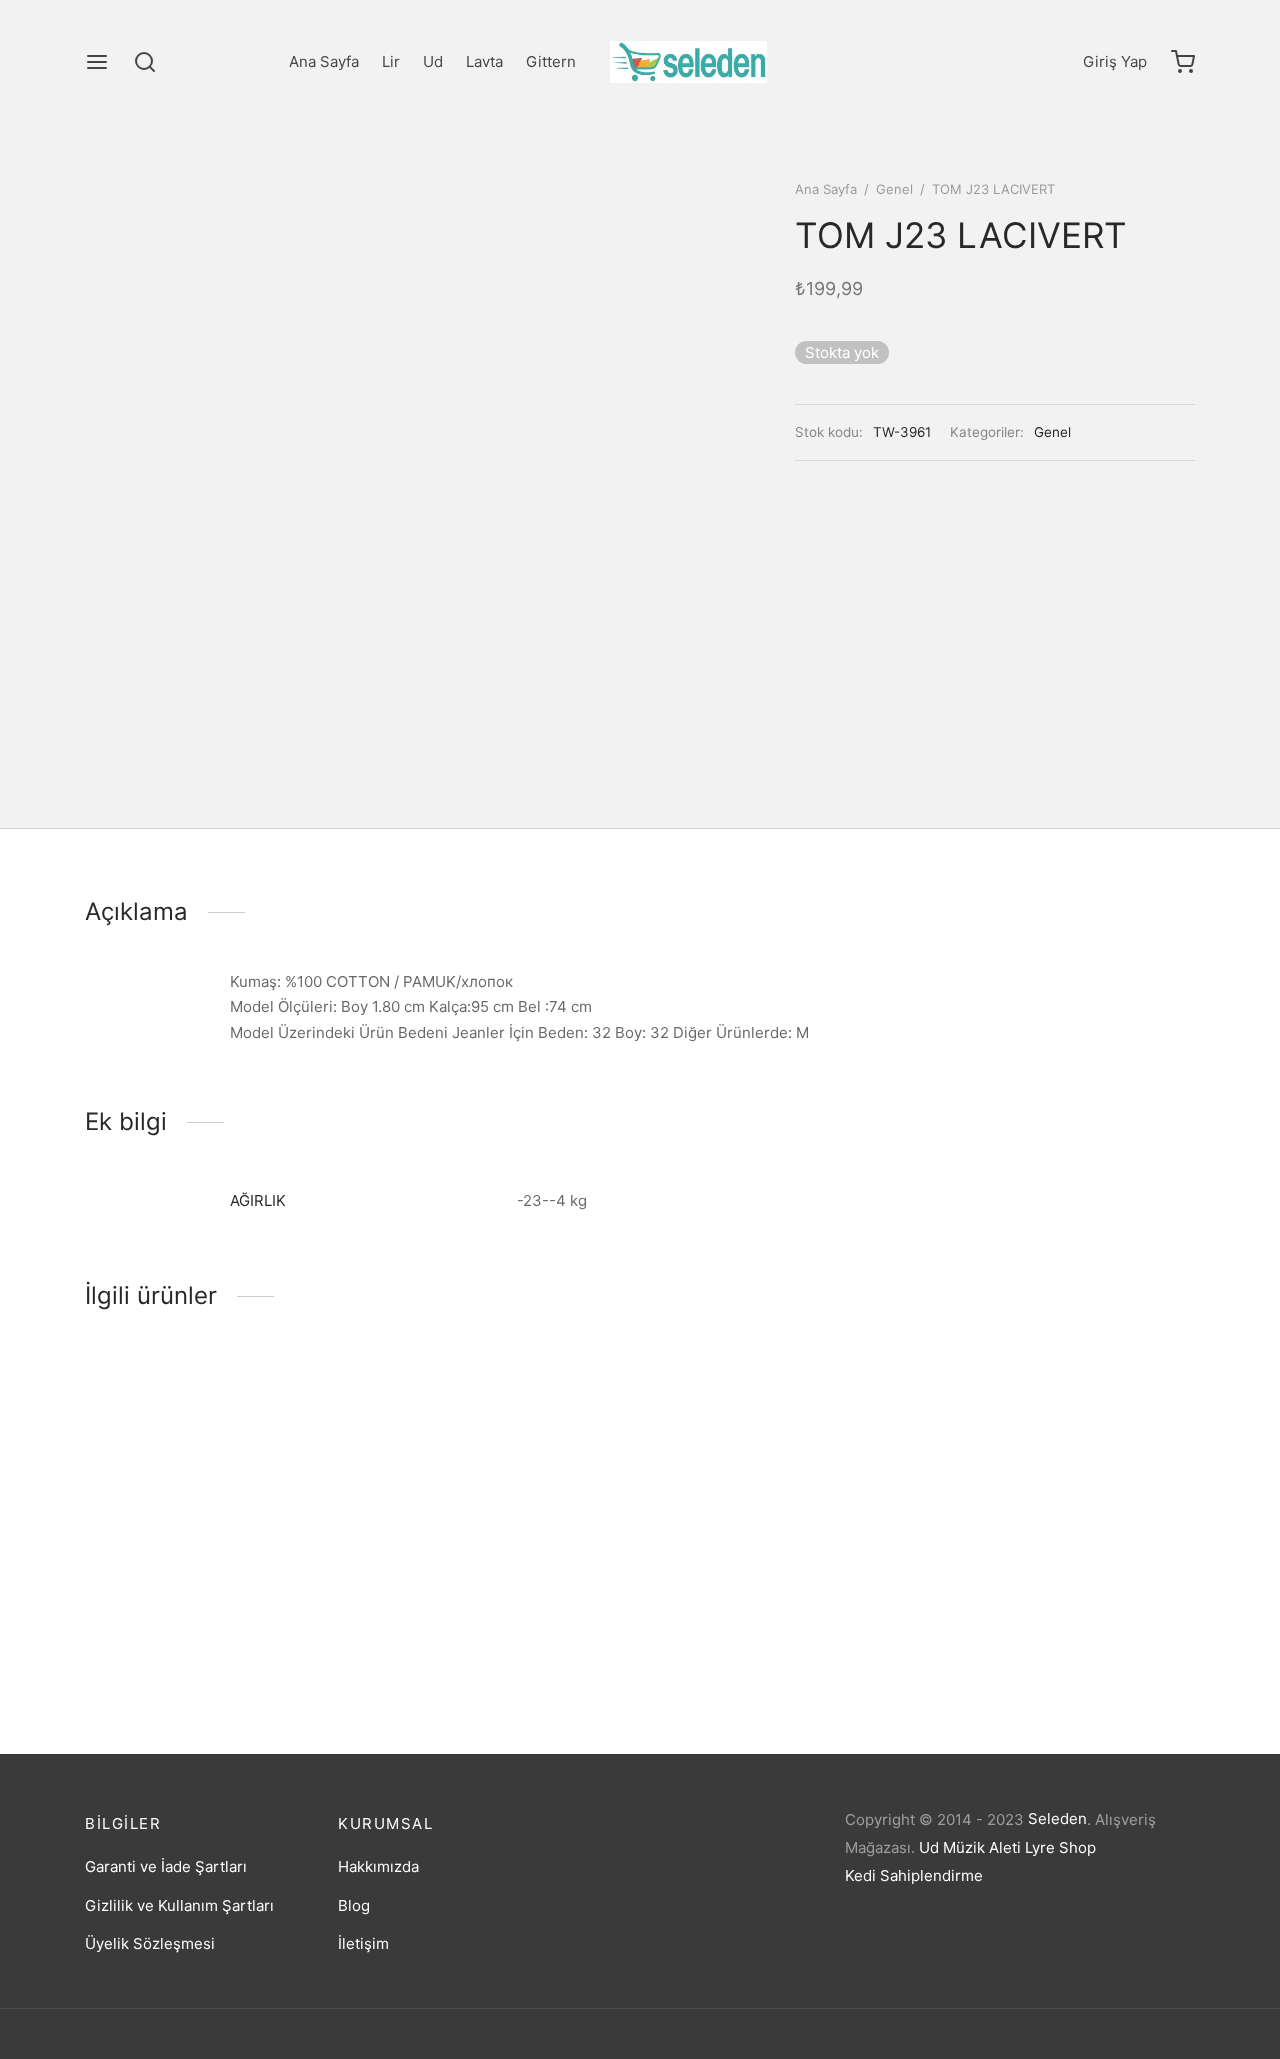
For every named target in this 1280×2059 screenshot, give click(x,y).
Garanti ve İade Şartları (166, 1866)
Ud (433, 61)
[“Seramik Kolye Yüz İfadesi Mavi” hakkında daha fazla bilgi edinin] (749, 1499)
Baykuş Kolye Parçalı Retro (179, 1639)
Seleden (1057, 1818)
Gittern (551, 61)
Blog (354, 1905)
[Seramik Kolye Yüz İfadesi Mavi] (782, 1451)
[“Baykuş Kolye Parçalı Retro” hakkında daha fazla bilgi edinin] (179, 1565)
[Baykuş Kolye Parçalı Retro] (212, 1484)
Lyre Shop (1060, 1847)
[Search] (145, 62)
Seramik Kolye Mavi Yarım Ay (471, 1578)
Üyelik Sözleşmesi (150, 1943)
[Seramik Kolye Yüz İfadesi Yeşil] (1067, 1484)
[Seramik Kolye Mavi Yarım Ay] (497, 1454)
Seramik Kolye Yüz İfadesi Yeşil (1050, 1637)
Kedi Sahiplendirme (914, 1875)
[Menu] (97, 62)
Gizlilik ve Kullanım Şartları (179, 1905)
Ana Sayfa (324, 61)
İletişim (363, 1943)
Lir (391, 61)
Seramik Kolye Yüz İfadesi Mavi (764, 1573)
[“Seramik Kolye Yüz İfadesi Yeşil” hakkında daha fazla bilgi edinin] (1034, 1563)
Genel (894, 189)
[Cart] (1183, 62)
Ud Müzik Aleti (970, 1847)
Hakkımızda (378, 1866)
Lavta (484, 61)
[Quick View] (246, 1565)
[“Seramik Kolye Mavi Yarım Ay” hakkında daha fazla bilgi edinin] (464, 1504)
